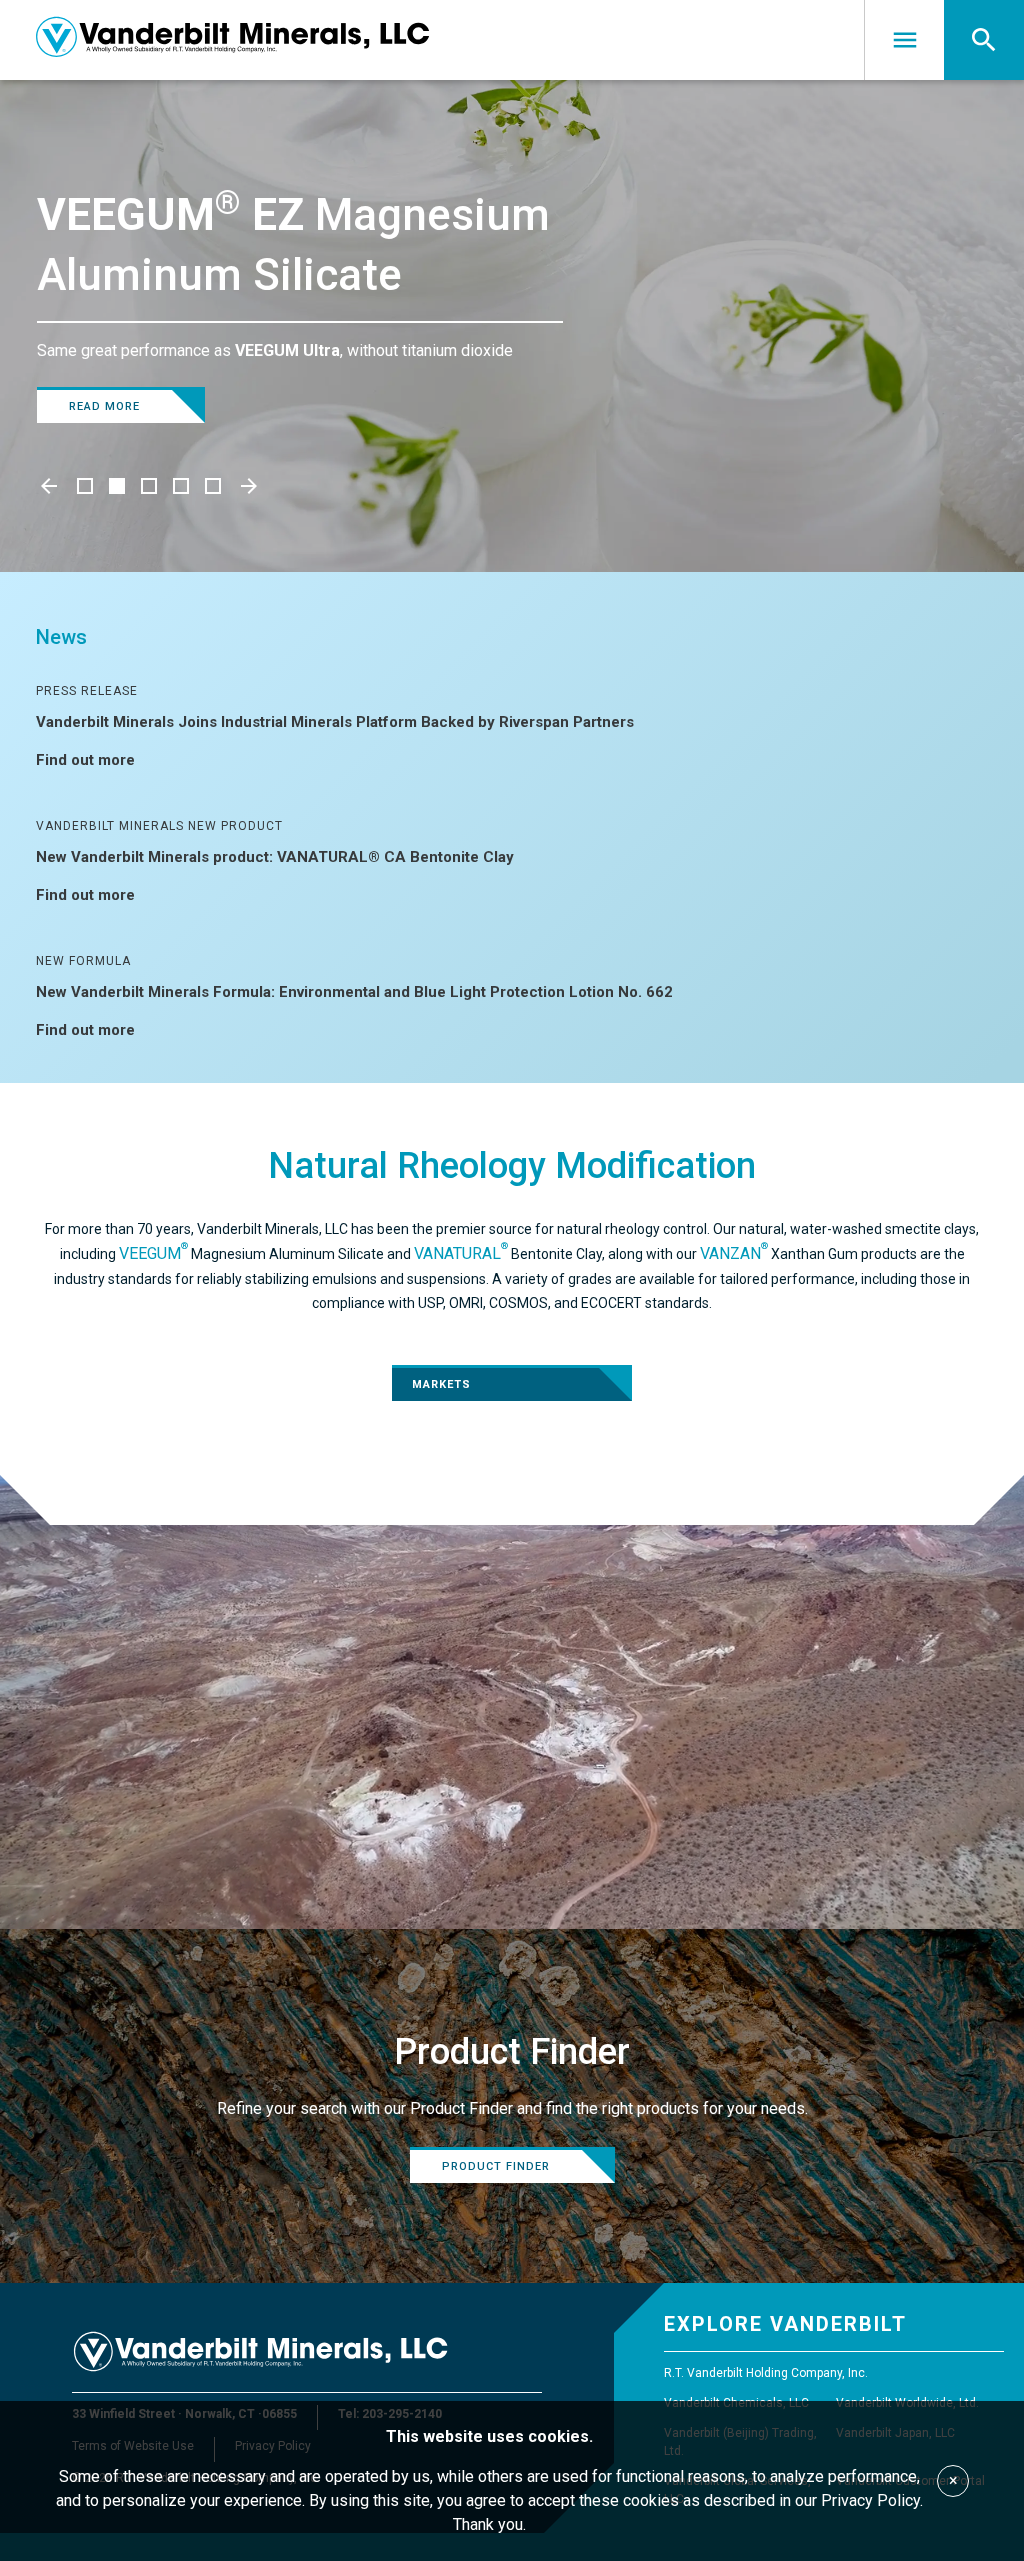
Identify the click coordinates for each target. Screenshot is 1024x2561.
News (61, 637)
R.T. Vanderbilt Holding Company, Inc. (766, 2373)
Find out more (85, 760)
